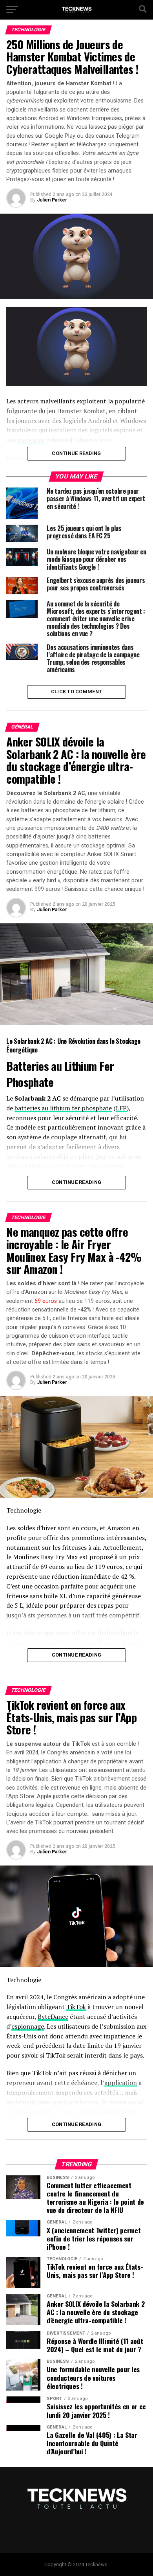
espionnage (28, 2026)
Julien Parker (52, 200)
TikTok (76, 2007)
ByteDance (53, 2017)
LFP (121, 1108)
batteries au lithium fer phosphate (63, 1108)
